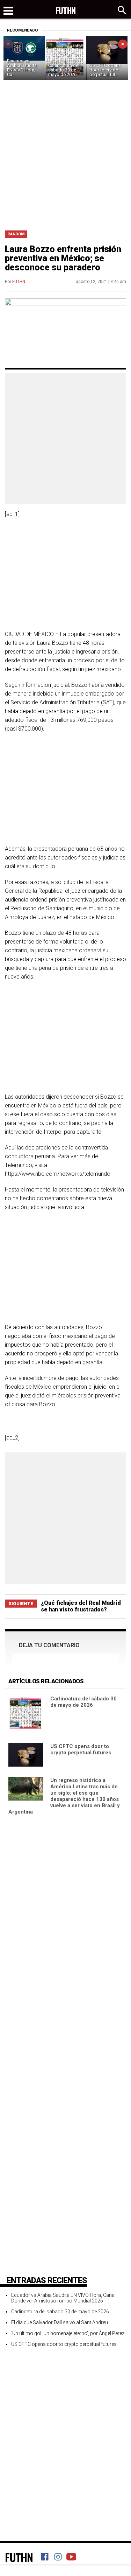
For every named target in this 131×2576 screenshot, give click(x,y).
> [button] (123, 44)
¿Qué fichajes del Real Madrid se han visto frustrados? (81, 1606)
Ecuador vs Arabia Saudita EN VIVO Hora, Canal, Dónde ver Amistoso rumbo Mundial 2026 (64, 2298)
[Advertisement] (65, 156)
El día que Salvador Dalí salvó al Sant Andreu (60, 2322)
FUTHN (19, 282)
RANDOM (16, 234)
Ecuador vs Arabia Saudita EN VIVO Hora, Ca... (22, 68)
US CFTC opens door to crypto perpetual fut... (105, 70)
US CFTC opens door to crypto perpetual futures (81, 1749)
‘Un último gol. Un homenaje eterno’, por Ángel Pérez (68, 2333)
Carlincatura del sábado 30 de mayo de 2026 (64, 70)
